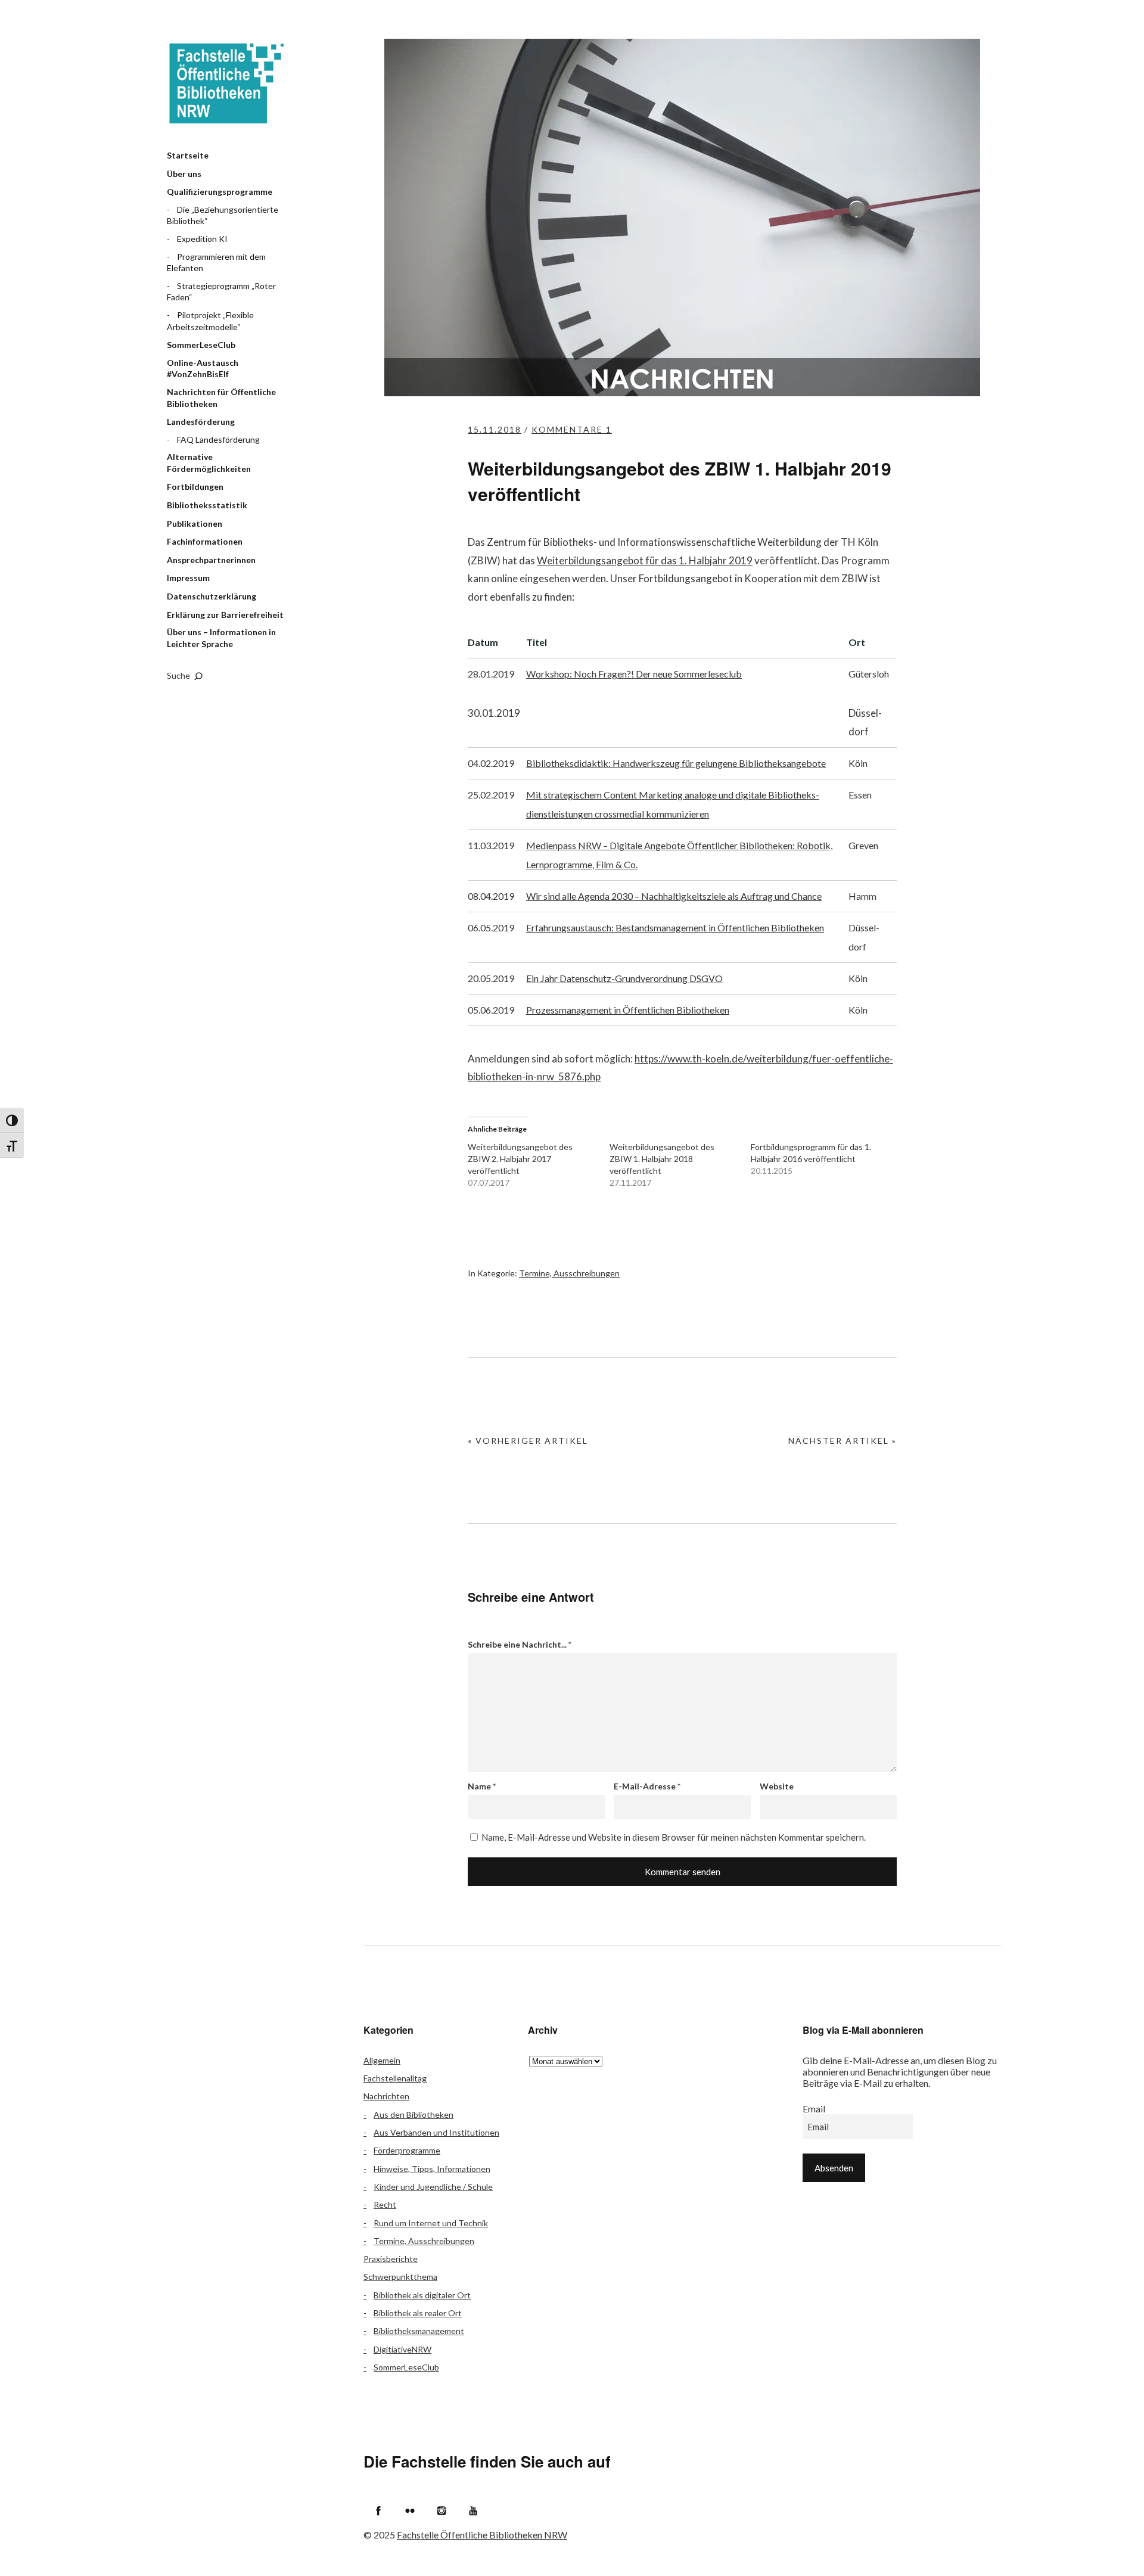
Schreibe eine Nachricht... (520, 1644)
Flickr (410, 2510)
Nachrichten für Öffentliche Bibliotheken (221, 398)
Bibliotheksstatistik (207, 505)
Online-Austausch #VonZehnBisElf (203, 369)
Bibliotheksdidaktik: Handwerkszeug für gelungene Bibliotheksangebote (676, 763)
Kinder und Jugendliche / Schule (433, 2187)
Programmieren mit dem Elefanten (216, 262)
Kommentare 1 (572, 429)
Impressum (188, 578)
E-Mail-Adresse (647, 1786)
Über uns (184, 174)
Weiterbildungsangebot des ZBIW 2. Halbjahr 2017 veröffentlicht (520, 1159)
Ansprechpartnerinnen (211, 560)
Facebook (378, 2510)
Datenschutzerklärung (212, 596)
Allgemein (382, 2060)
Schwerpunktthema (400, 2277)
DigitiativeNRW (402, 2349)
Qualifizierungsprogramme (220, 192)
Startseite (188, 155)
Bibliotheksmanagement (419, 2331)
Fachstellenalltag (395, 2078)
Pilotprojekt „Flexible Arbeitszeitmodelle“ (210, 321)
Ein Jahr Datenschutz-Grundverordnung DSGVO (624, 978)
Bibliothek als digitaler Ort (422, 2295)
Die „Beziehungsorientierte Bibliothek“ (223, 215)
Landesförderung (201, 422)
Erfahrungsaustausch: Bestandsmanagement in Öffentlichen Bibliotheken (675, 927)
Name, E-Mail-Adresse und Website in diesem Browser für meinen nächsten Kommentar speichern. (674, 1837)
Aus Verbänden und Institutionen (436, 2132)
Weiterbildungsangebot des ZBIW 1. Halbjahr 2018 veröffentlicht (662, 1159)
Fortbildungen (195, 487)
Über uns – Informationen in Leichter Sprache (221, 638)
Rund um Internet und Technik (431, 2223)
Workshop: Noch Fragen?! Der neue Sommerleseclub (634, 674)
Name (482, 1786)
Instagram (442, 2510)
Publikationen (195, 523)
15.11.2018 (495, 429)
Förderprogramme (407, 2150)
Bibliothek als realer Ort (418, 2313)
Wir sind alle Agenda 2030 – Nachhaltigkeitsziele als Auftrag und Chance (674, 896)
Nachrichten (386, 2096)
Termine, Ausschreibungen (569, 1273)
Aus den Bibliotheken (414, 2114)
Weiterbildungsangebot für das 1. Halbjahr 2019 (645, 560)
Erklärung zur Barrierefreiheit (225, 615)
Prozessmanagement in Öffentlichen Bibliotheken (628, 1010)
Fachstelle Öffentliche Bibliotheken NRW (226, 83)
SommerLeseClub (201, 345)
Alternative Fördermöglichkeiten (209, 463)
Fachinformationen (205, 541)
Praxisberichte (391, 2259)
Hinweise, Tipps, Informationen (432, 2169)
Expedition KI (202, 239)
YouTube (473, 2510)
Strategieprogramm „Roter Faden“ (221, 292)
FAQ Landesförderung (218, 439)
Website (777, 1786)
